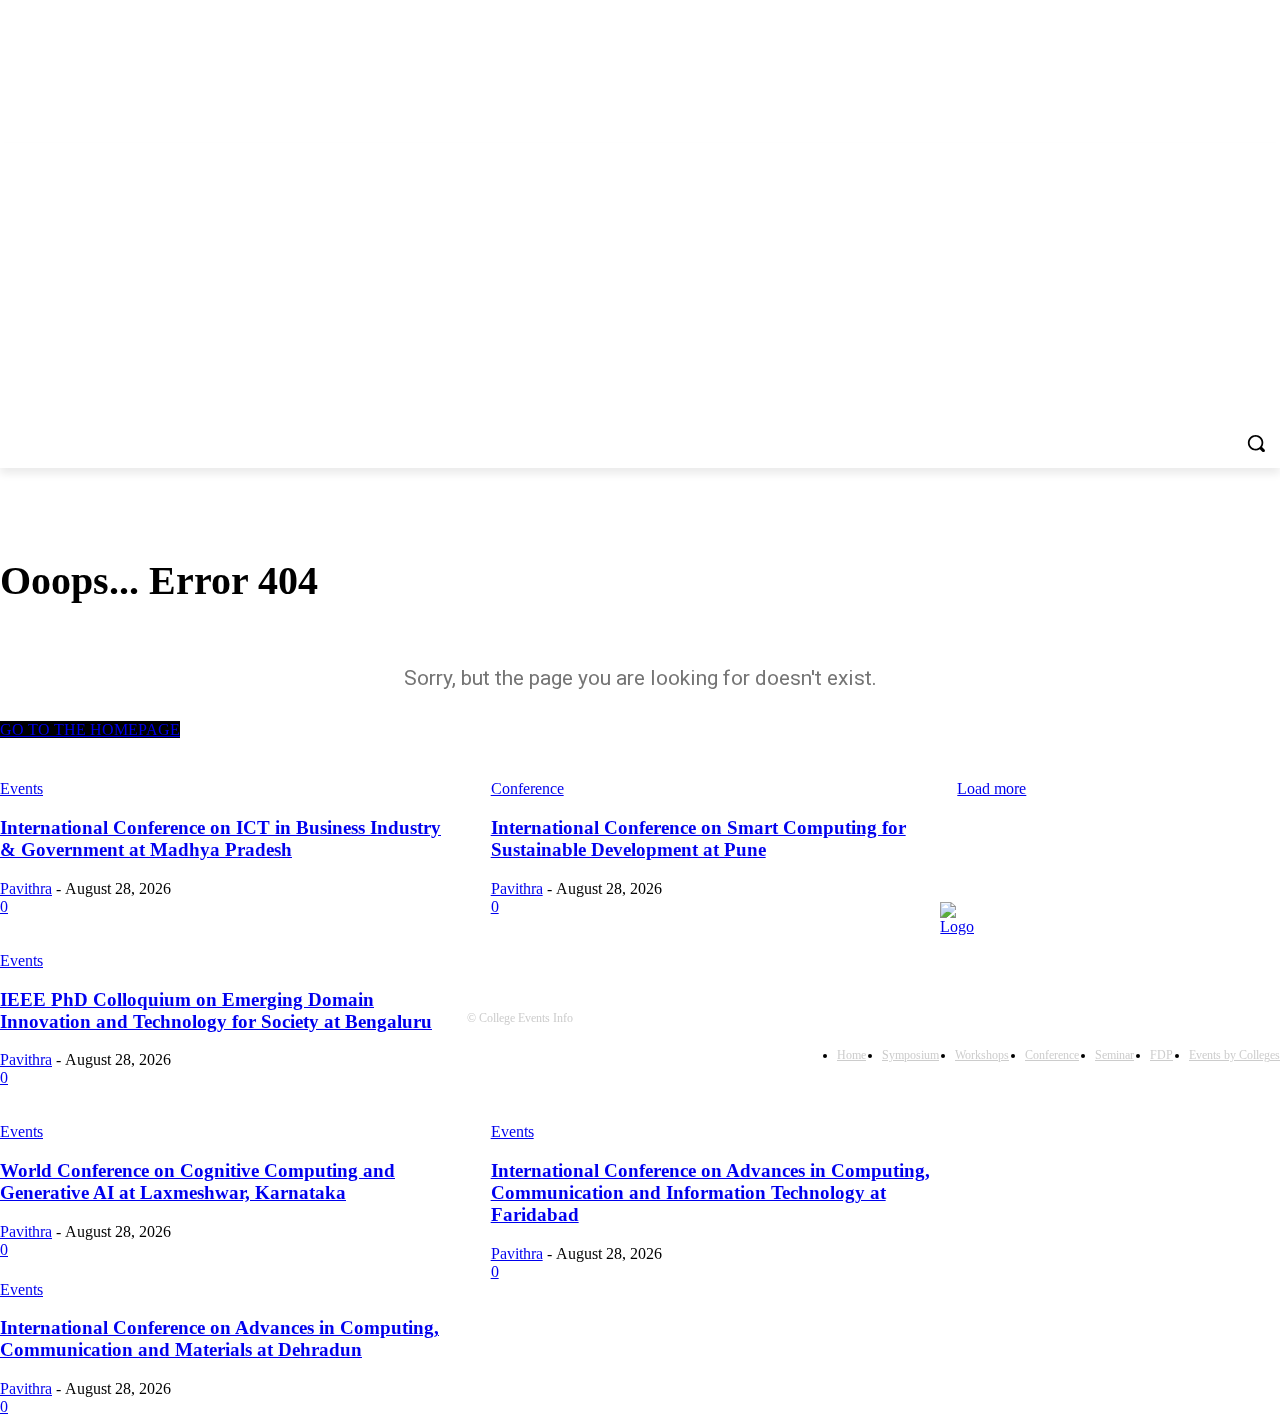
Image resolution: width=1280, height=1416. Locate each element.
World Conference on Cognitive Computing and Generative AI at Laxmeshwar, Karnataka (197, 1181)
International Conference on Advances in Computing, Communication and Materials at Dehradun (219, 1338)
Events (21, 1131)
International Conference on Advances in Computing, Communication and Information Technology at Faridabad (710, 1192)
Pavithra (26, 1231)
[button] (1256, 443)
